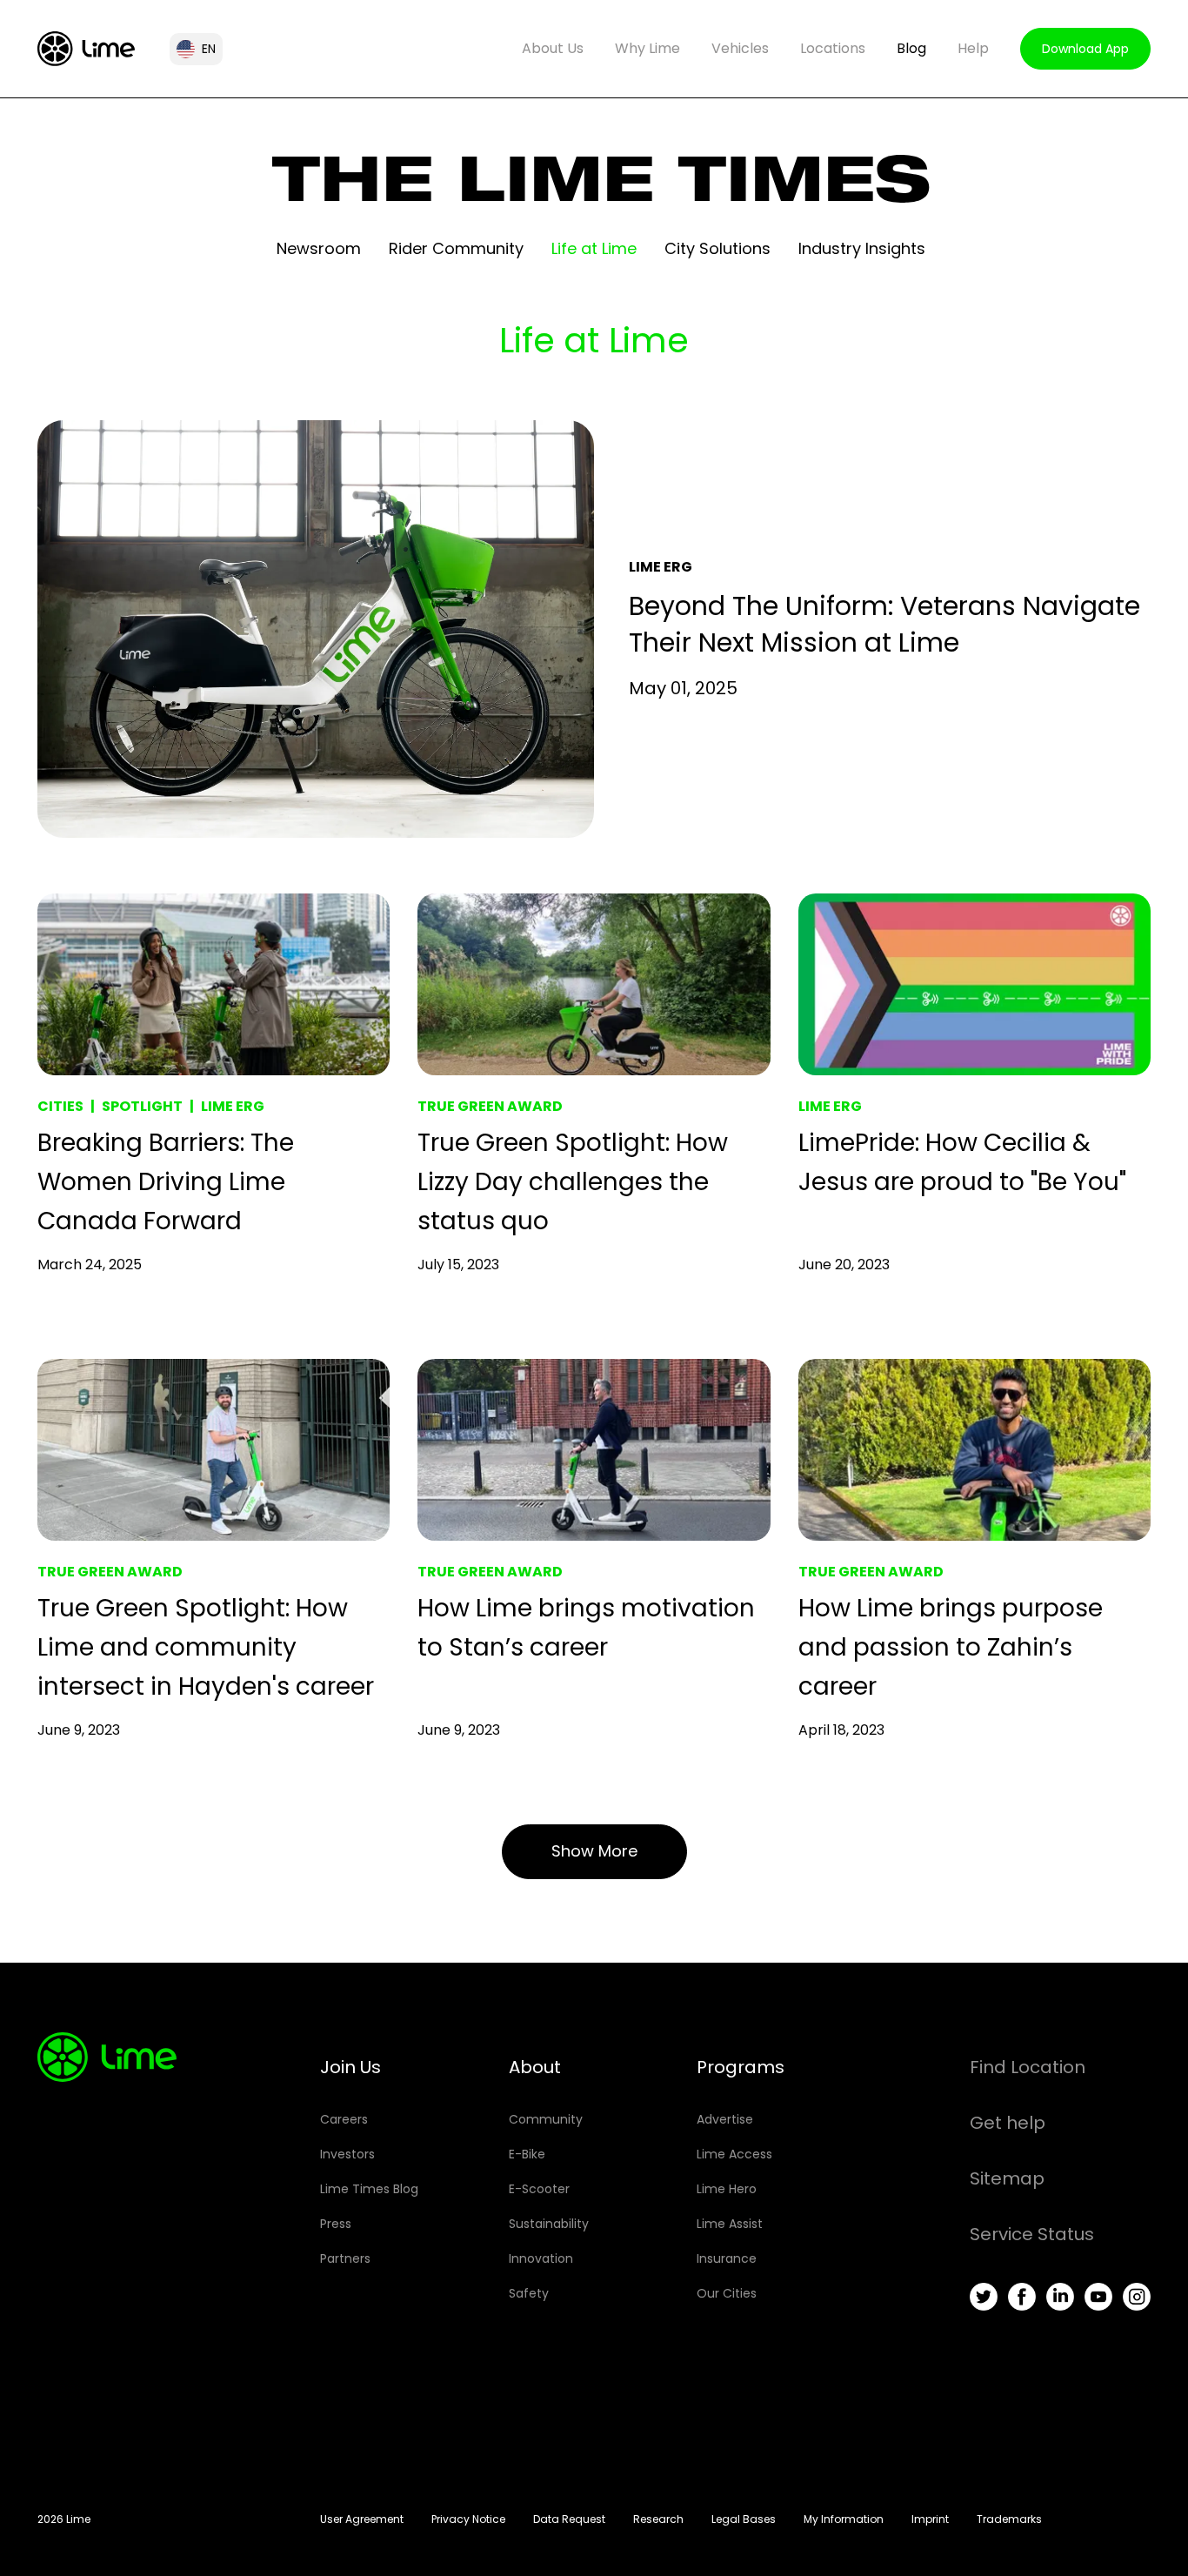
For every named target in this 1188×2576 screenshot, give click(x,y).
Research (658, 2519)
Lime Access (734, 2154)
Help (973, 48)
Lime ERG (661, 567)
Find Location (1028, 2067)
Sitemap (1007, 2178)
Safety (529, 2293)
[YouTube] (1098, 2297)
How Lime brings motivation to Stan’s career (586, 1628)
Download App (1085, 49)
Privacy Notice (468, 2519)
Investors (347, 2154)
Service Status (1032, 2234)
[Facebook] (1022, 2297)
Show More (594, 1851)
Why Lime (647, 48)
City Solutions (717, 248)
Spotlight (142, 1106)
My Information (844, 2519)
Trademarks (1009, 2519)
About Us (553, 48)
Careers (344, 2119)
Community (546, 2119)
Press (336, 2224)
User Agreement (362, 2519)
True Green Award (490, 1106)
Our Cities (727, 2293)
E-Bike (527, 2154)
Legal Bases (744, 2519)
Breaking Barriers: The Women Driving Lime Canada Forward (166, 1182)
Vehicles (740, 48)
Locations (833, 48)
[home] (86, 49)
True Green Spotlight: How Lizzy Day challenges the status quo (573, 1182)
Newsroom (319, 248)
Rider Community (456, 248)
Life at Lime (594, 248)
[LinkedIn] (1060, 2297)
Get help (1008, 2123)
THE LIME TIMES (601, 188)
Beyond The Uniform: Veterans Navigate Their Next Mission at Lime (884, 624)
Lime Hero (727, 2189)
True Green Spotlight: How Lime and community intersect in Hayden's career (206, 1647)
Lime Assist (730, 2224)
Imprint (930, 2519)
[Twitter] (984, 2297)
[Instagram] (1137, 2297)
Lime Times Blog (369, 2189)
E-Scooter (539, 2189)
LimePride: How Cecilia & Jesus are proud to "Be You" (962, 1162)
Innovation (541, 2258)
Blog (911, 48)
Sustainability (549, 2224)
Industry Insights (862, 248)
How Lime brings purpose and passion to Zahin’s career (951, 1647)
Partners (345, 2258)
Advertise (725, 2119)
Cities (60, 1106)
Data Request (569, 2519)
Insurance (727, 2258)
